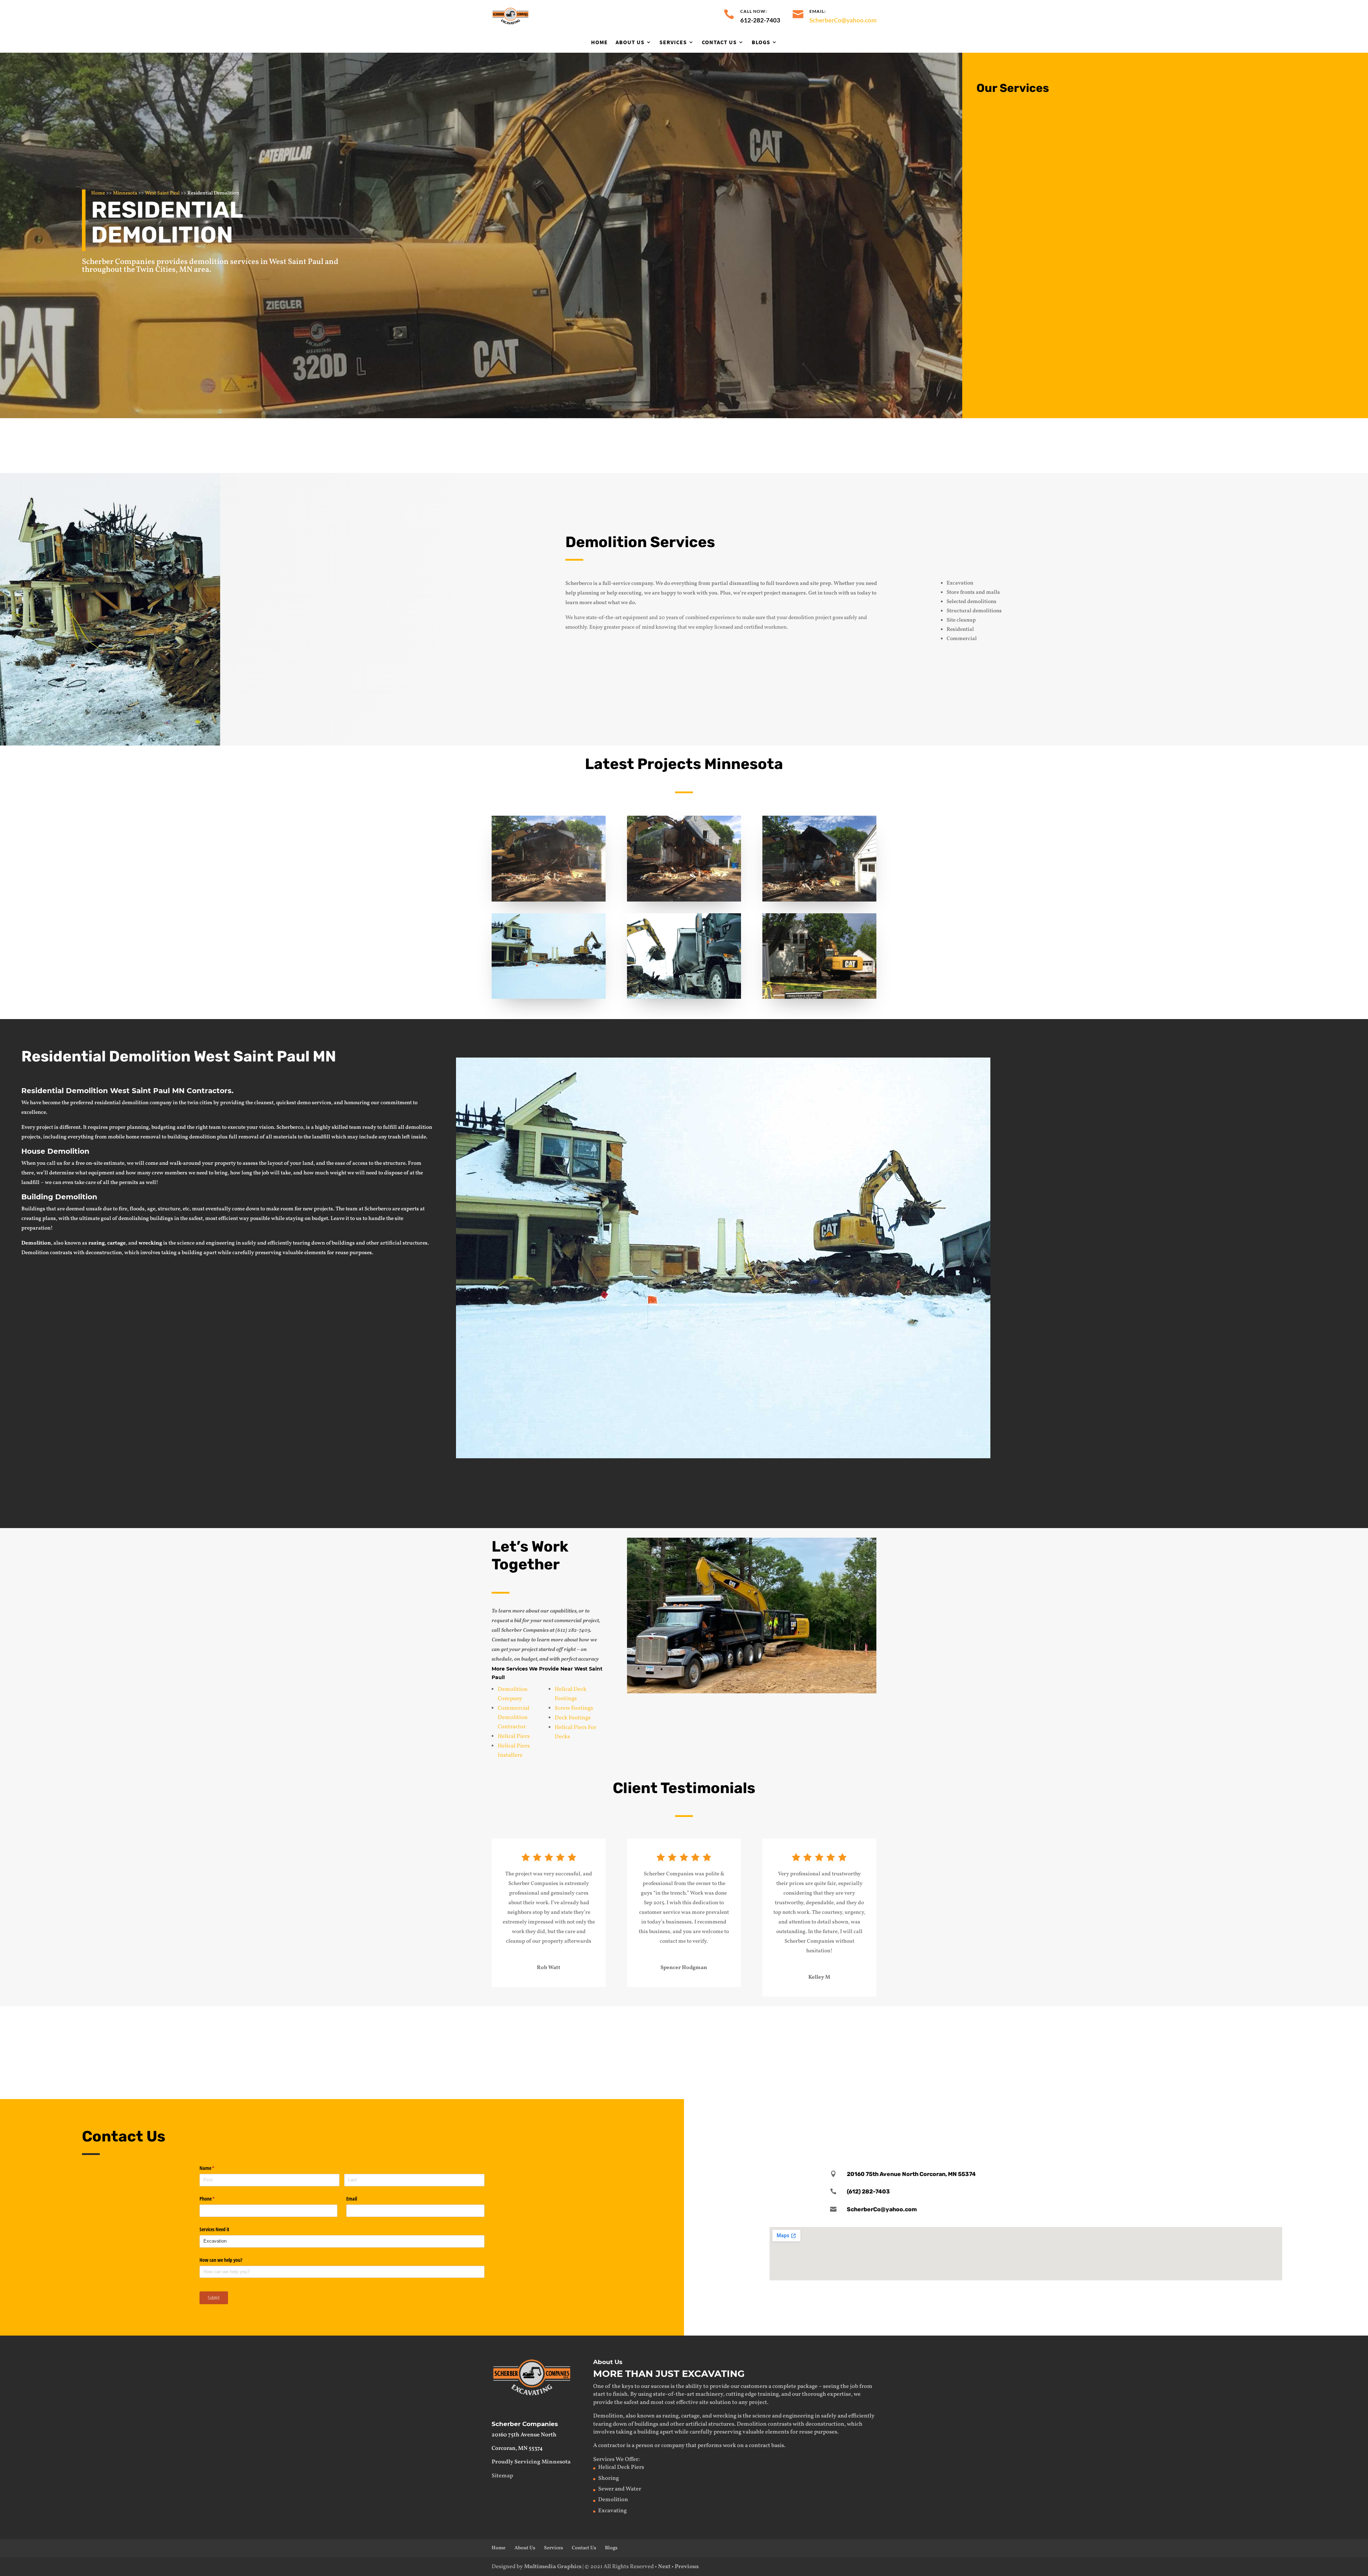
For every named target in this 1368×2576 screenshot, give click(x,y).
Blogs (761, 42)
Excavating (183, 2020)
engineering (220, 1243)
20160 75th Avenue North (524, 2435)
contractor (612, 2446)
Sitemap (502, 2476)
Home (599, 42)
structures (415, 1243)
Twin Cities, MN (164, 270)
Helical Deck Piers (621, 2467)
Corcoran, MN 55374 (517, 2448)
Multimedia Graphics (553, 2567)
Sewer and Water (620, 2489)
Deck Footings (573, 1718)
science (186, 1243)
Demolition (1022, 195)
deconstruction (104, 1253)
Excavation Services (1038, 137)
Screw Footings (574, 1708)
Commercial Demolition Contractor (514, 1718)
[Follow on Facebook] (1026, 2119)
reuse (342, 1253)
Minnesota (125, 193)
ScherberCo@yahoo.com (843, 20)
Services (673, 42)
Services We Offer (616, 2460)
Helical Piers (514, 1736)
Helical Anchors (960, 2071)
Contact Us (719, 42)
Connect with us (805, 445)
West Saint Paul (162, 193)
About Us (630, 42)
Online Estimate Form (1140, 1500)
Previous (687, 2567)
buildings (343, 1243)
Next (664, 2567)
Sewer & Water (573, 2020)
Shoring (563, 2071)
